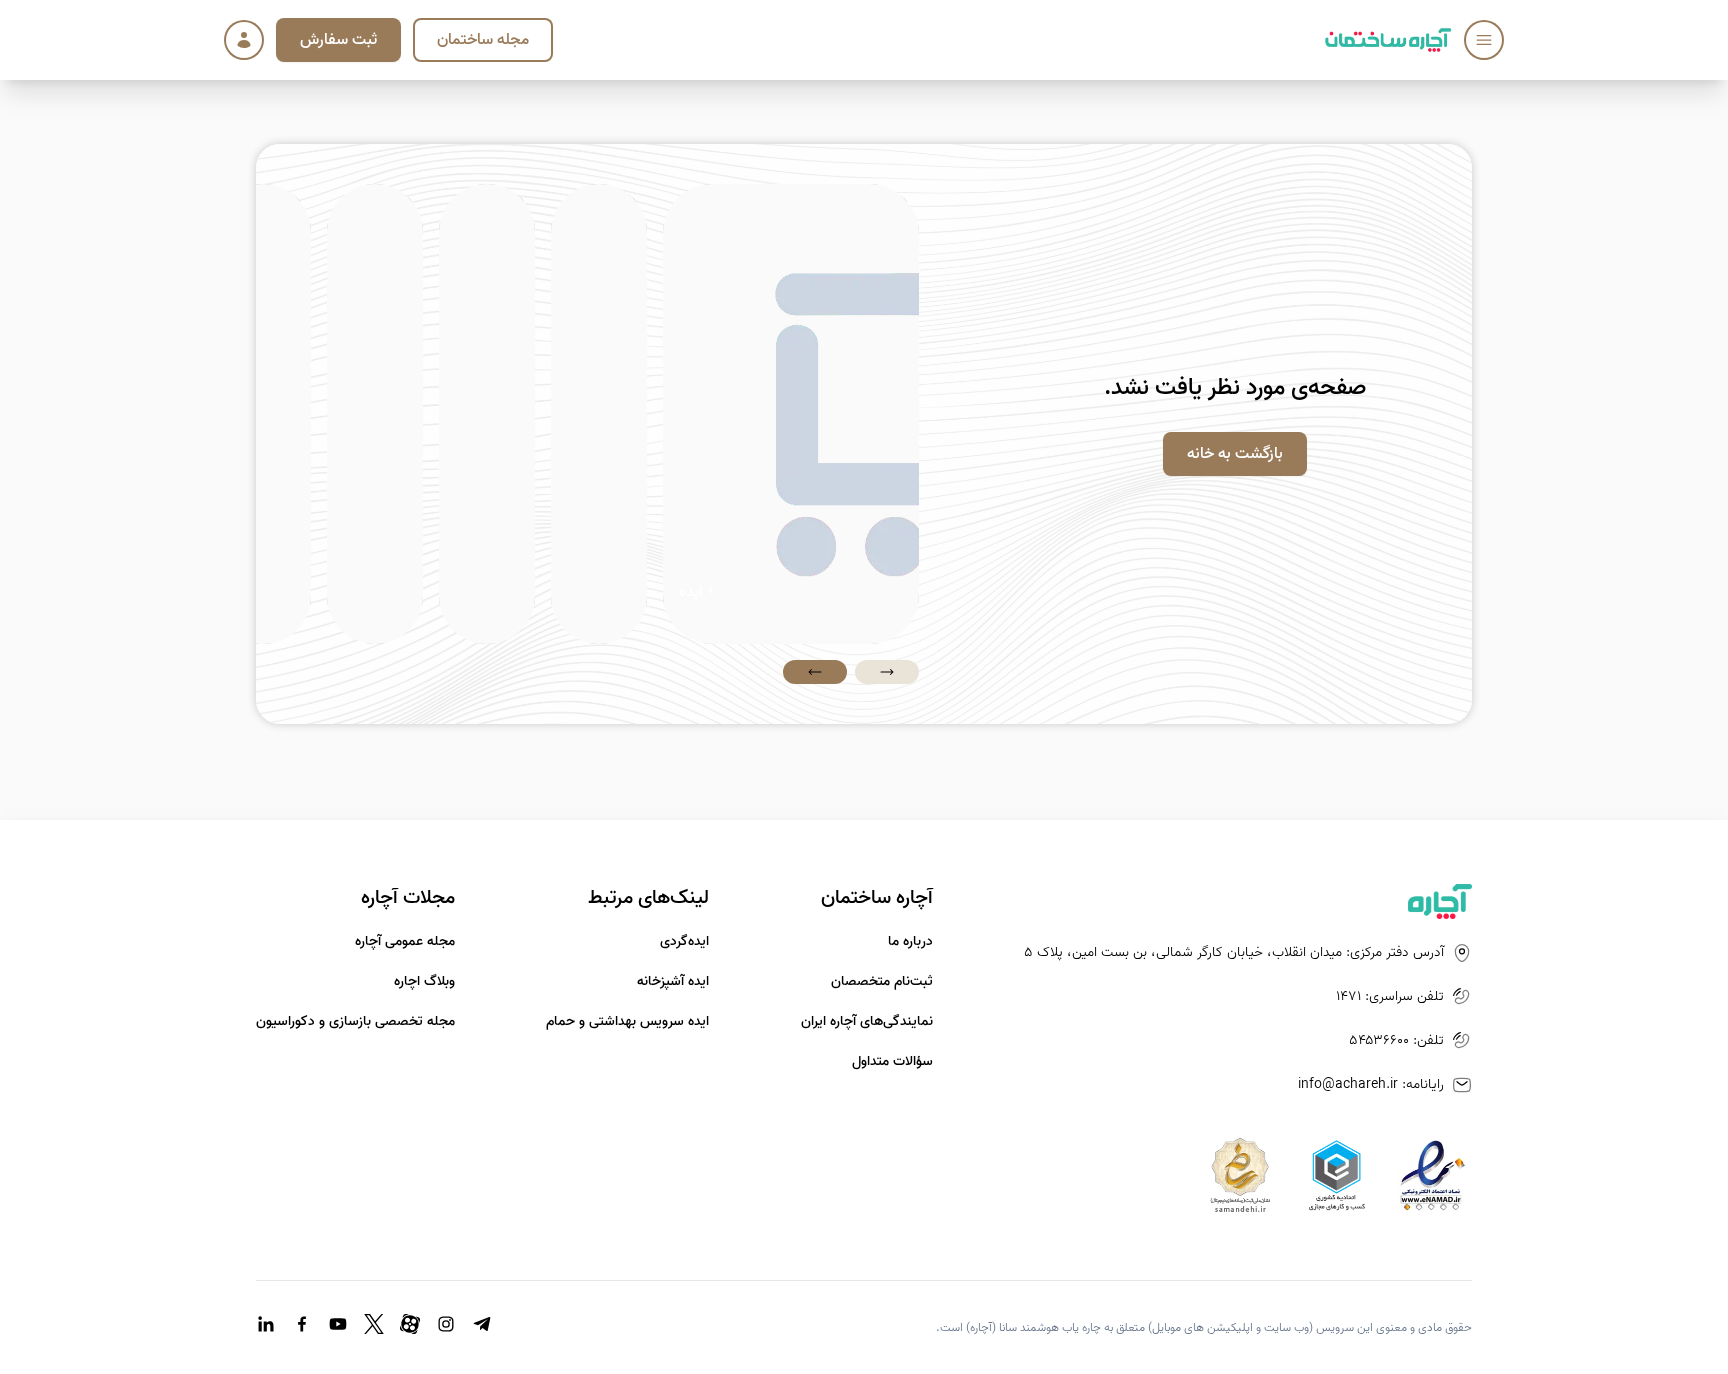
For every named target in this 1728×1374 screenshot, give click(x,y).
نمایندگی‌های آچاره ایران (867, 1022)
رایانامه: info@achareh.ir (1371, 1085)
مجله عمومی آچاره (405, 942)
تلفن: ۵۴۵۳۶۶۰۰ (1396, 1041)
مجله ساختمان (483, 40)
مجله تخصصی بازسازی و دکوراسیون (355, 1022)
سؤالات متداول (892, 1062)
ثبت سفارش (338, 40)
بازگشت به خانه (1235, 454)
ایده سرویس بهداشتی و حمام (627, 1022)
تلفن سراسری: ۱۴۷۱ (1390, 997)
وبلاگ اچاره (424, 982)
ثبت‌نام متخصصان (882, 982)
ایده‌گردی (684, 942)
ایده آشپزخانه (673, 982)
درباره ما (910, 942)
